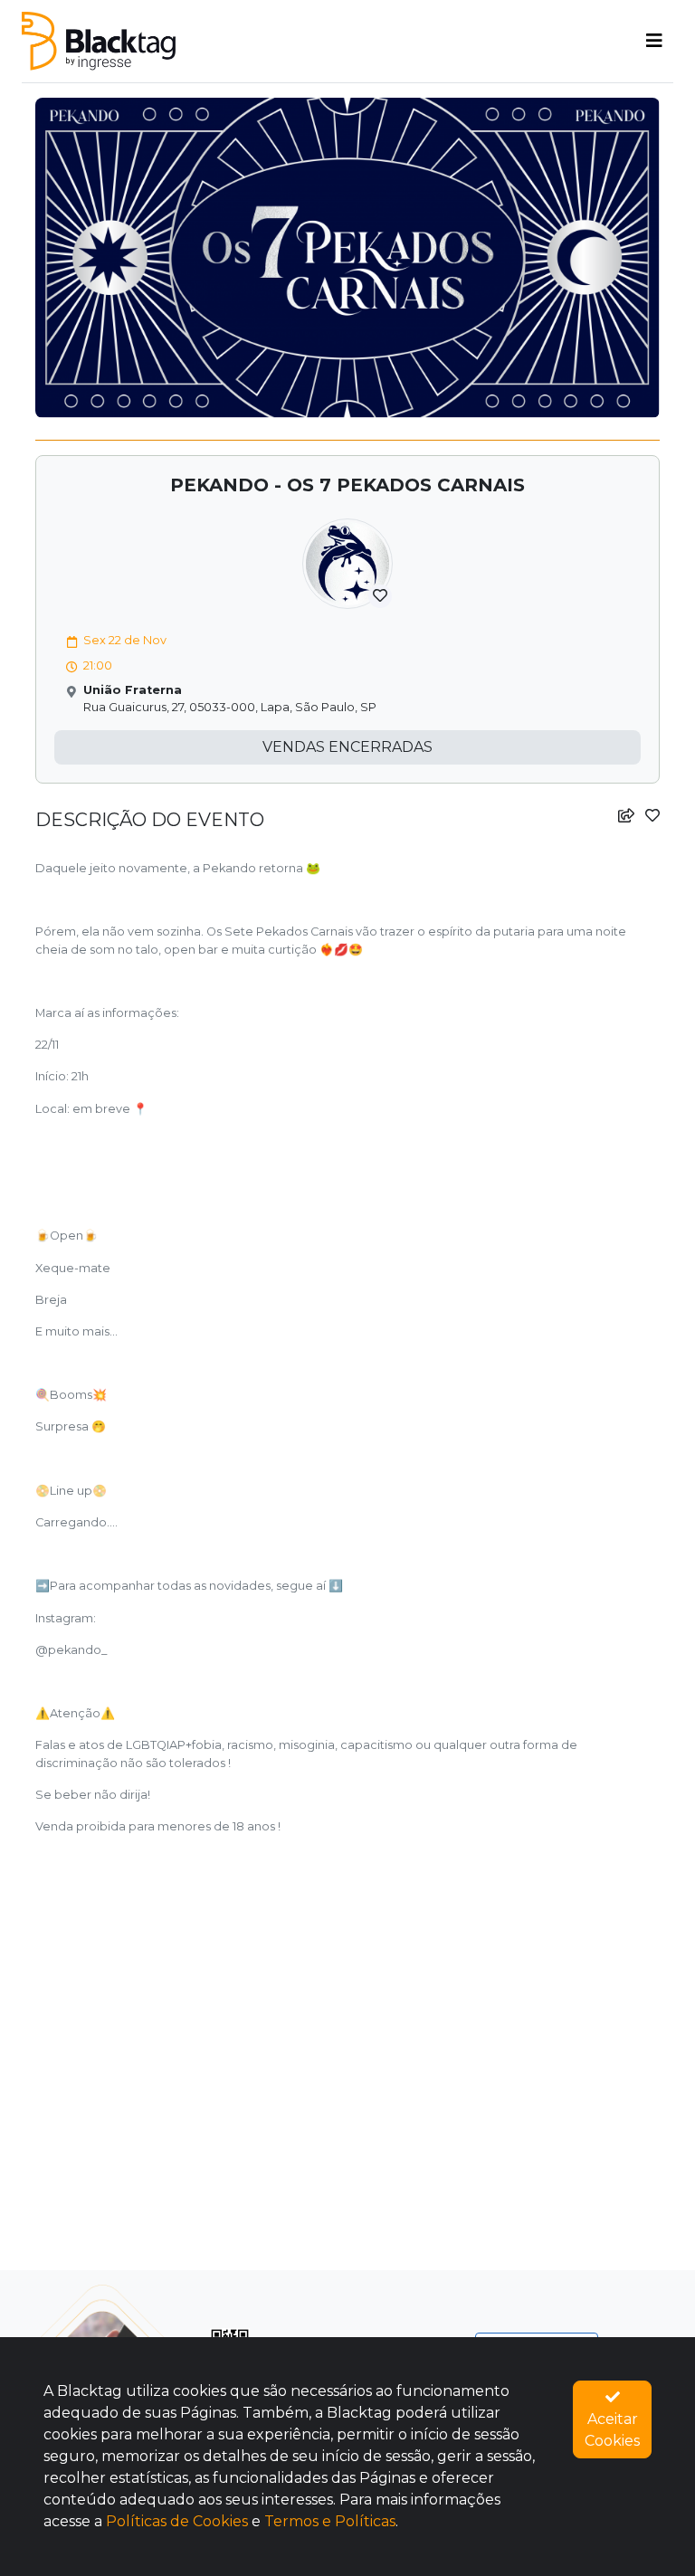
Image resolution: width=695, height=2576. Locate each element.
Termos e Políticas (330, 2521)
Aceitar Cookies (612, 2430)
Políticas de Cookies (177, 2521)
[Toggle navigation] (654, 41)
